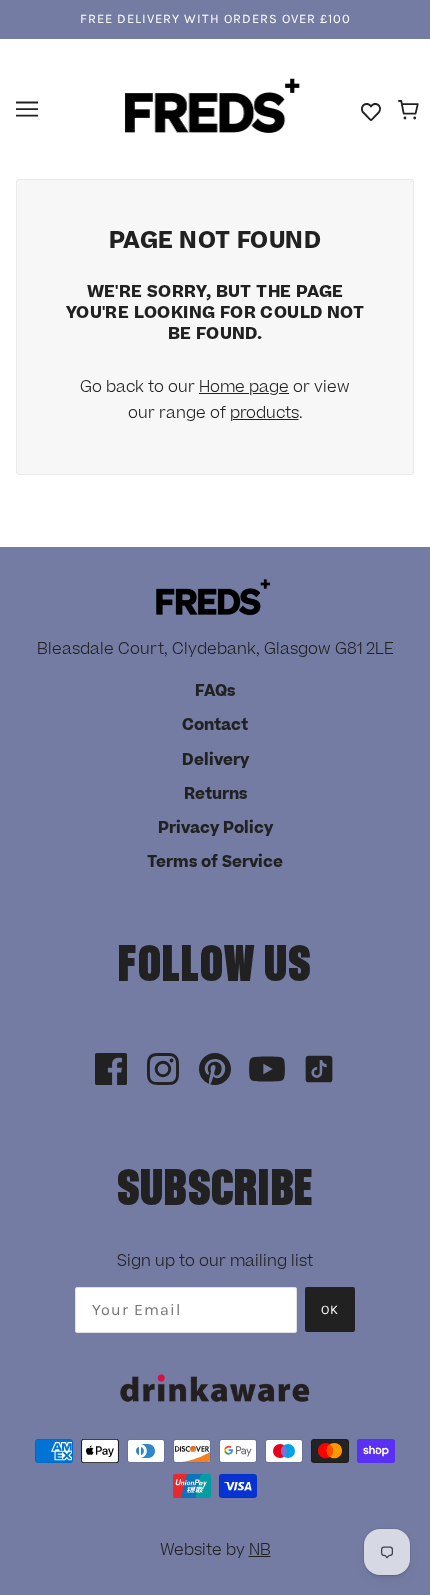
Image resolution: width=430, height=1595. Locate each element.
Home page (244, 387)
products (264, 413)
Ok (330, 1309)
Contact (215, 725)
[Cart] (411, 111)
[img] (111, 1070)
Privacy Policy (215, 828)
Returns (215, 794)
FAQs (215, 691)
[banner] (212, 108)
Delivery (215, 760)
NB (260, 1550)
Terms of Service (215, 862)
